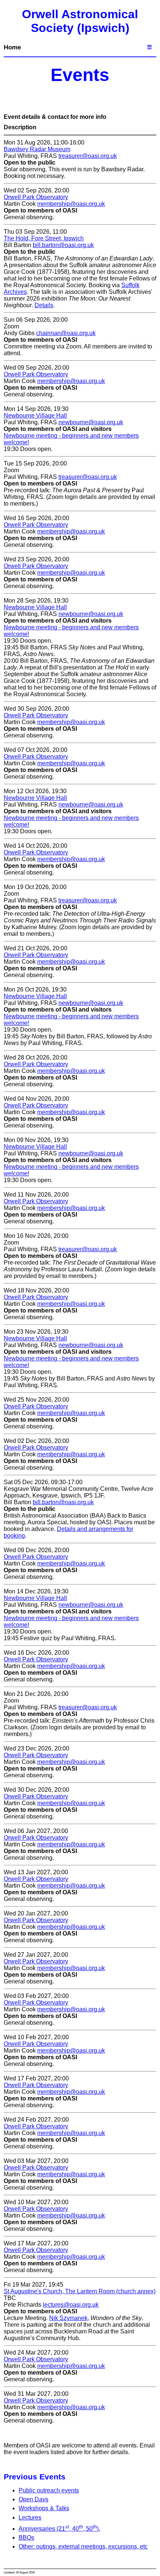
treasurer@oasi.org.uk (88, 156)
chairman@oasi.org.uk (66, 333)
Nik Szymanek (68, 2318)
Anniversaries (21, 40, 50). (59, 2529)
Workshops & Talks (44, 2508)
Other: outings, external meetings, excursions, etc (83, 2546)
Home (12, 47)
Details (44, 305)
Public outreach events (49, 2490)
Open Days (33, 2499)
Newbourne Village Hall (35, 416)
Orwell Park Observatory (36, 197)
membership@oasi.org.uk (71, 204)
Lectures (30, 2517)
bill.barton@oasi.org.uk (63, 245)
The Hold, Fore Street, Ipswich (44, 238)
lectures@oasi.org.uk (71, 2305)
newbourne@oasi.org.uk (91, 422)
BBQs (26, 2538)
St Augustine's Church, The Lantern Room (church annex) (80, 2291)
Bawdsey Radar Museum (37, 149)
